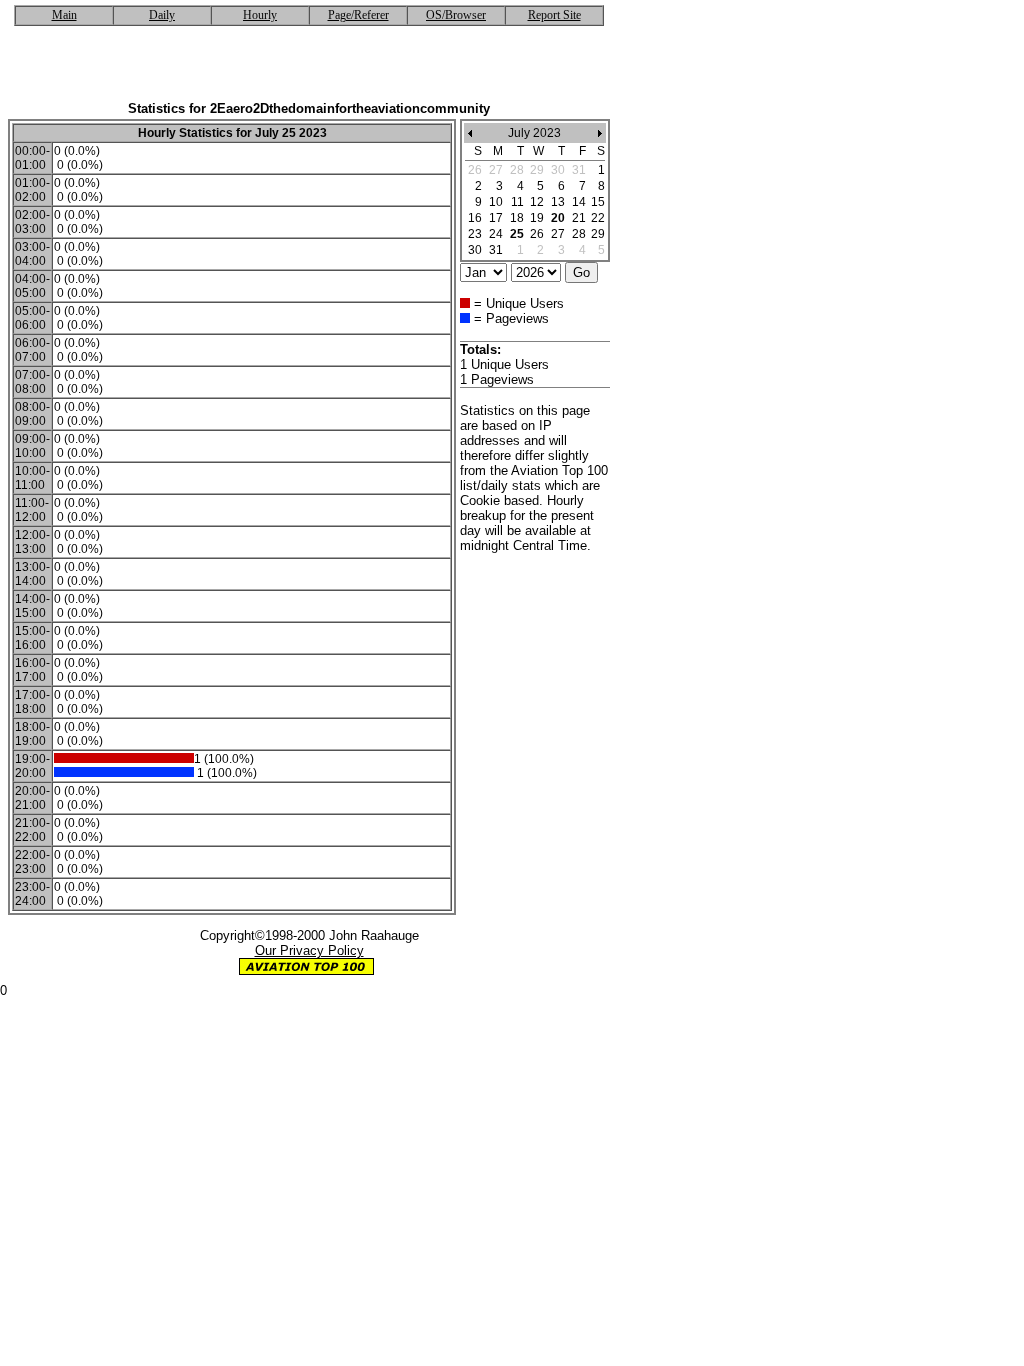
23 (475, 234)
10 (496, 202)
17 (496, 218)
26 (537, 234)
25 (517, 234)
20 (558, 218)
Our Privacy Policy (309, 950)
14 (579, 202)
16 (475, 218)
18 (517, 218)
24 (496, 234)
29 (598, 234)
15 (598, 202)
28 (579, 234)
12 (537, 202)
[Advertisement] (309, 71)
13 (558, 202)
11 (517, 202)
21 (579, 218)
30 (475, 250)
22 (598, 218)
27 (558, 234)
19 (537, 218)
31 (496, 250)
